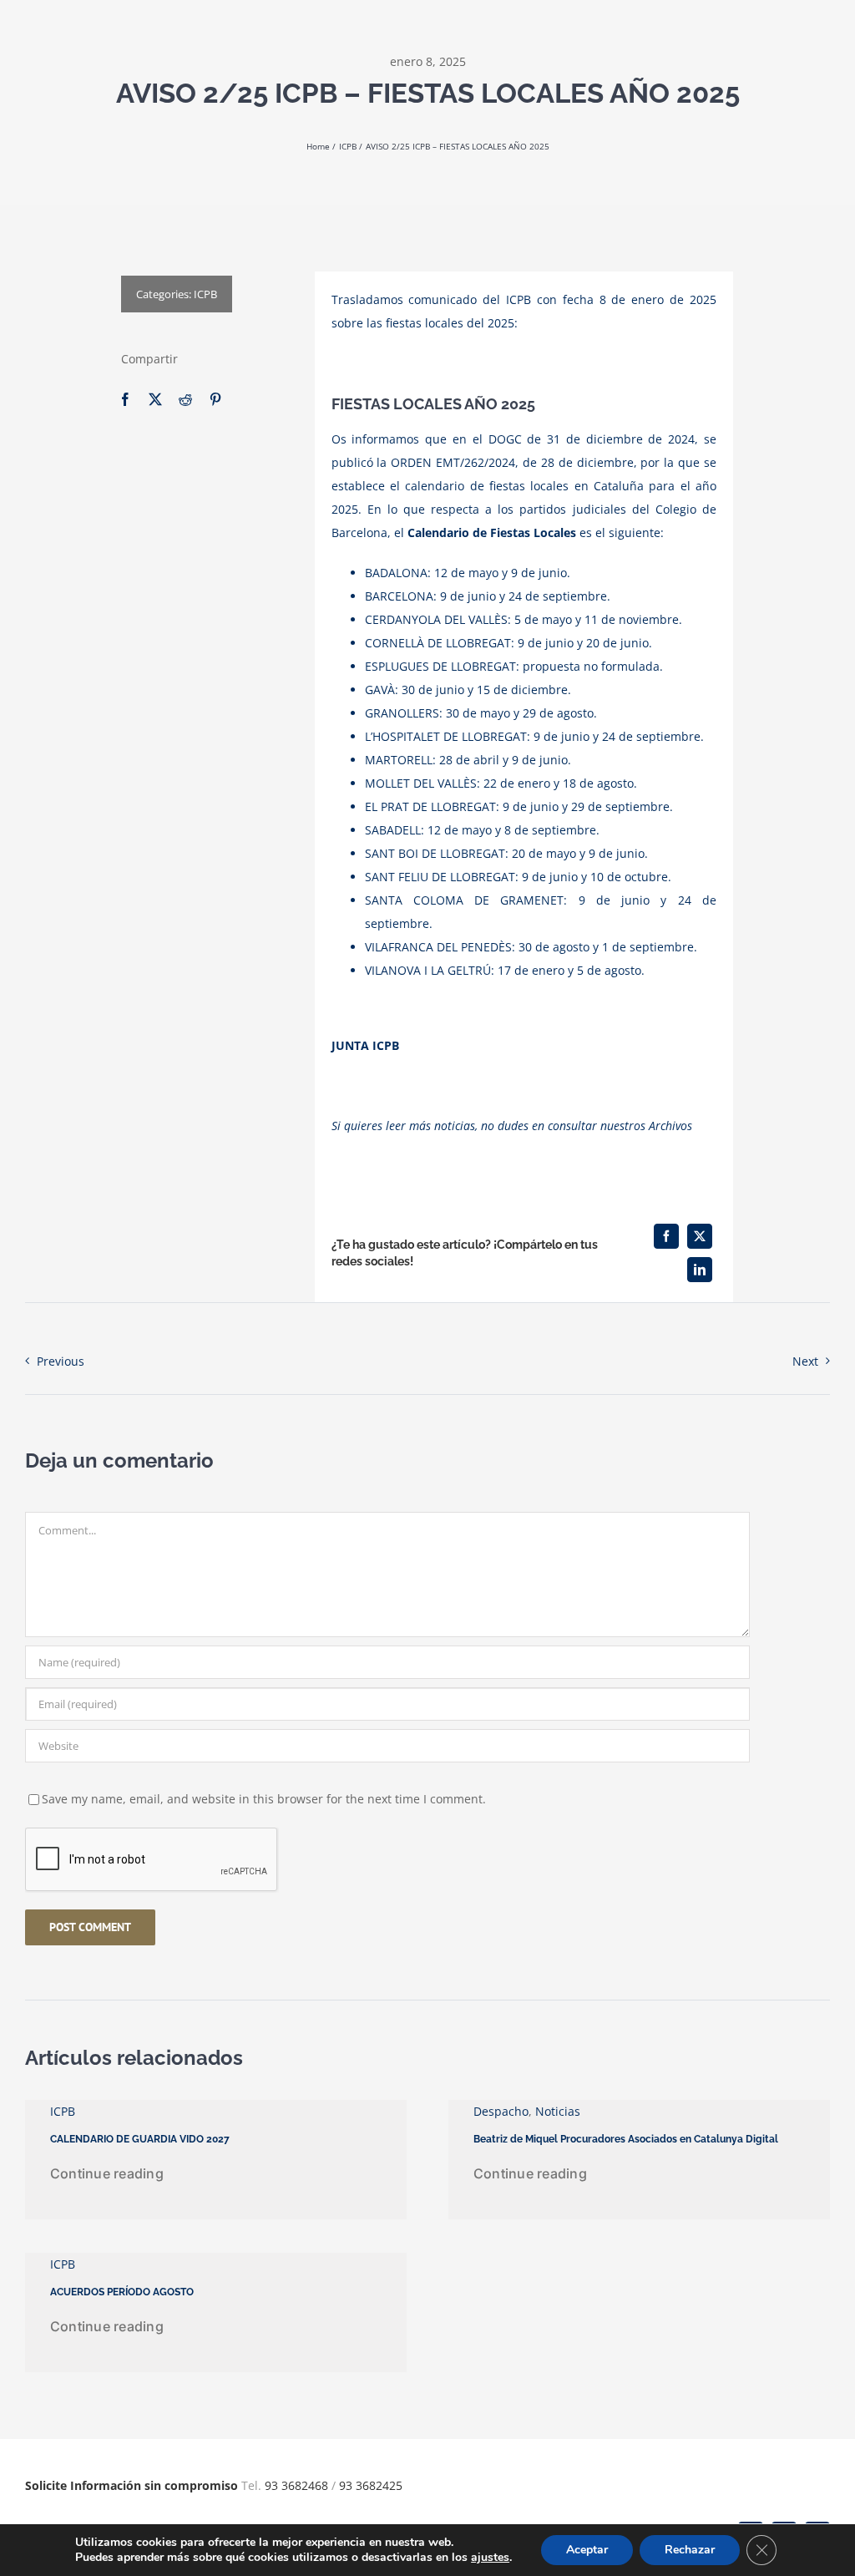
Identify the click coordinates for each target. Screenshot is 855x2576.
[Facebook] (125, 400)
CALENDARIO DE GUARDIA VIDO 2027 (140, 2139)
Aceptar (587, 2550)
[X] (155, 400)
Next (805, 1361)
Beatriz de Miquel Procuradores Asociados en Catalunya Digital (626, 2139)
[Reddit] (185, 400)
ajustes (490, 2558)
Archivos (670, 1126)
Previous (61, 1361)
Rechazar (690, 2550)
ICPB (205, 294)
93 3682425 (371, 2485)
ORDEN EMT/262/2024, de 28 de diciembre (512, 462)
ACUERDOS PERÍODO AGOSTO (122, 2292)
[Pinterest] (215, 400)
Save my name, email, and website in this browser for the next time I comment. (264, 1799)
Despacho (501, 2111)
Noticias (558, 2111)
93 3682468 (296, 2485)
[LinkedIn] (700, 1270)
